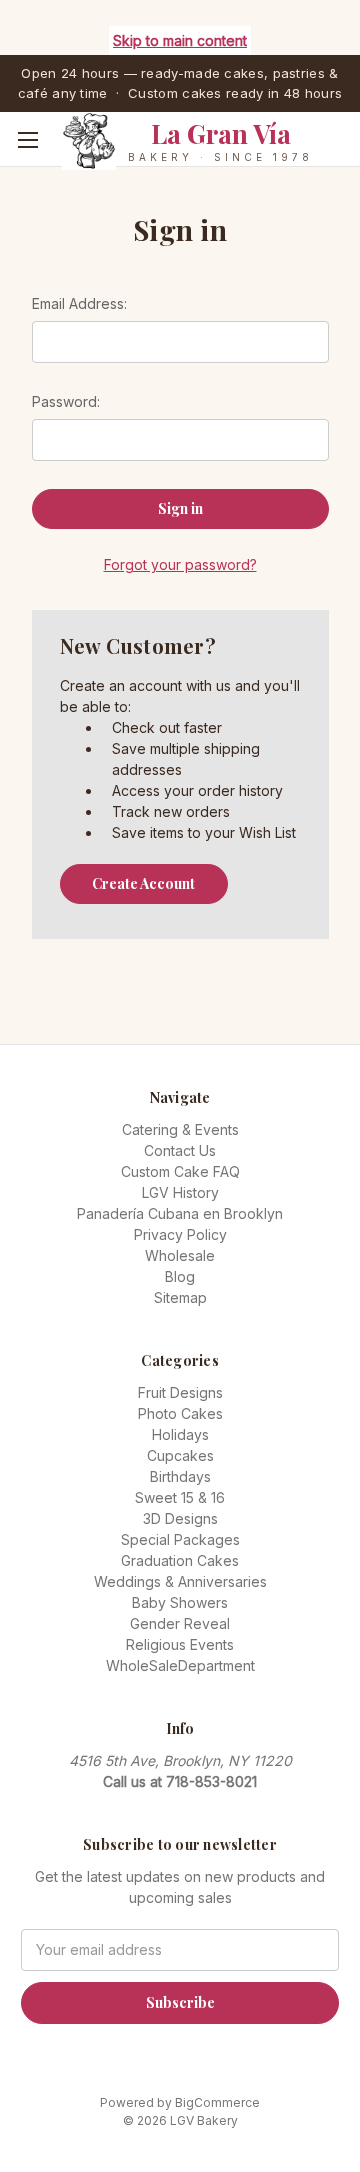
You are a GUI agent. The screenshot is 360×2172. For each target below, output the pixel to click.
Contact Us (180, 1150)
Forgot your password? (180, 564)
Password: (66, 401)
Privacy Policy (180, 1234)
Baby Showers (180, 1602)
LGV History (180, 1192)
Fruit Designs (180, 1392)
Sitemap (180, 1297)
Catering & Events (180, 1129)
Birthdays (180, 1476)
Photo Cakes (180, 1413)
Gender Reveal (180, 1623)
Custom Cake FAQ (180, 1171)
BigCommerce (217, 2102)
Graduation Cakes (180, 1560)
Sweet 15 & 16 (180, 1497)
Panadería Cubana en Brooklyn (180, 1213)
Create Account (143, 883)
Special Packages (180, 1539)
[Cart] (349, 170)
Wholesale (180, 1255)
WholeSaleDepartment (180, 1665)
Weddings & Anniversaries (180, 1581)
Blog (180, 1276)
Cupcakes (180, 1455)
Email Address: (79, 303)
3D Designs (180, 1518)
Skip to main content (180, 40)
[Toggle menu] (27, 139)
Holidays (180, 1434)
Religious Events (180, 1644)
